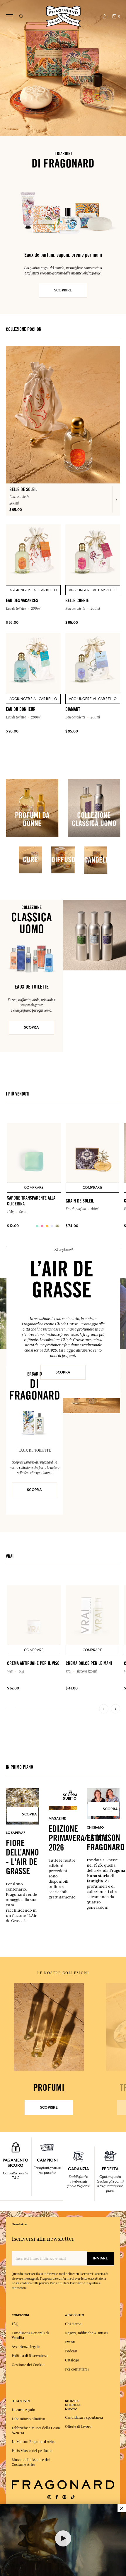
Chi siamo (73, 2324)
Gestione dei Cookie (28, 2365)
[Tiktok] (73, 2497)
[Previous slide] (104, 1709)
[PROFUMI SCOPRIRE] (49, 2027)
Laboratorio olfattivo (28, 2419)
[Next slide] (115, 1709)
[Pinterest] (64, 2497)
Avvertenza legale (26, 2347)
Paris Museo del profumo (32, 2451)
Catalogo (72, 2360)
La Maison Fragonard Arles (33, 2442)
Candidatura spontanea (84, 2418)
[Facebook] (57, 2497)
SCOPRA (31, 1027)
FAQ (15, 2324)
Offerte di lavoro (78, 2427)
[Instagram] (49, 2497)
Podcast (71, 2351)
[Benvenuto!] (63, 16)
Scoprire (49, 2107)
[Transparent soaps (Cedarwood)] (37, 1226)
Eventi (70, 2342)
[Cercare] (21, 16)
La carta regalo (23, 2410)
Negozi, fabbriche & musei (86, 2333)
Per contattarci (77, 2369)
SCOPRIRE (63, 290)
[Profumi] (49, 2027)
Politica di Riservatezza (30, 2356)
